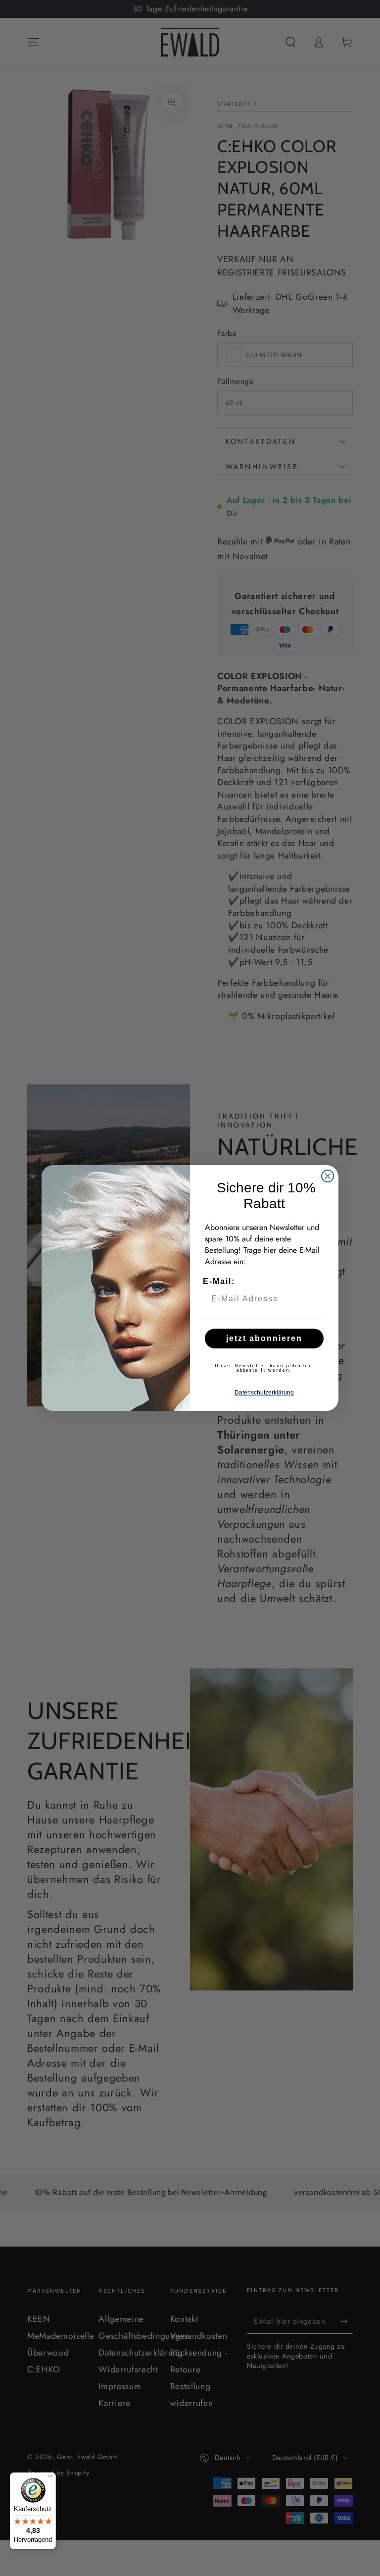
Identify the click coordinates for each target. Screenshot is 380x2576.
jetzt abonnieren (264, 1338)
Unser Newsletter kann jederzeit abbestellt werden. (264, 1368)
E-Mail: (219, 1281)
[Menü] (50, 2478)
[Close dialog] (328, 1176)
